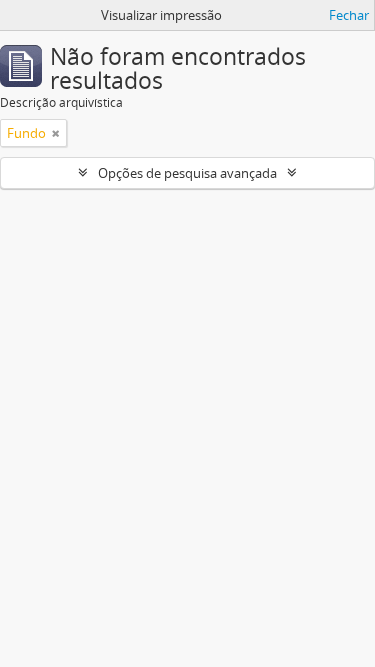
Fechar (349, 15)
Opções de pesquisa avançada (187, 173)
